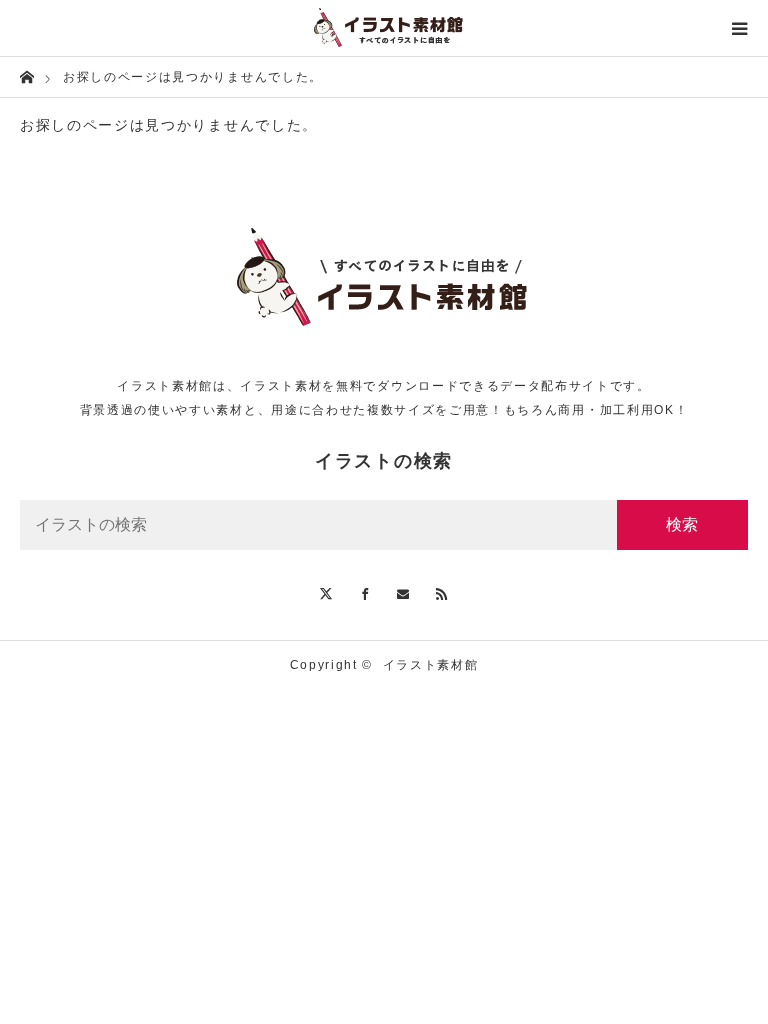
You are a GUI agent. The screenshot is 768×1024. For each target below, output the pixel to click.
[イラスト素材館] (384, 28)
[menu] (740, 28)
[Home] (26, 75)
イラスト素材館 (431, 665)
